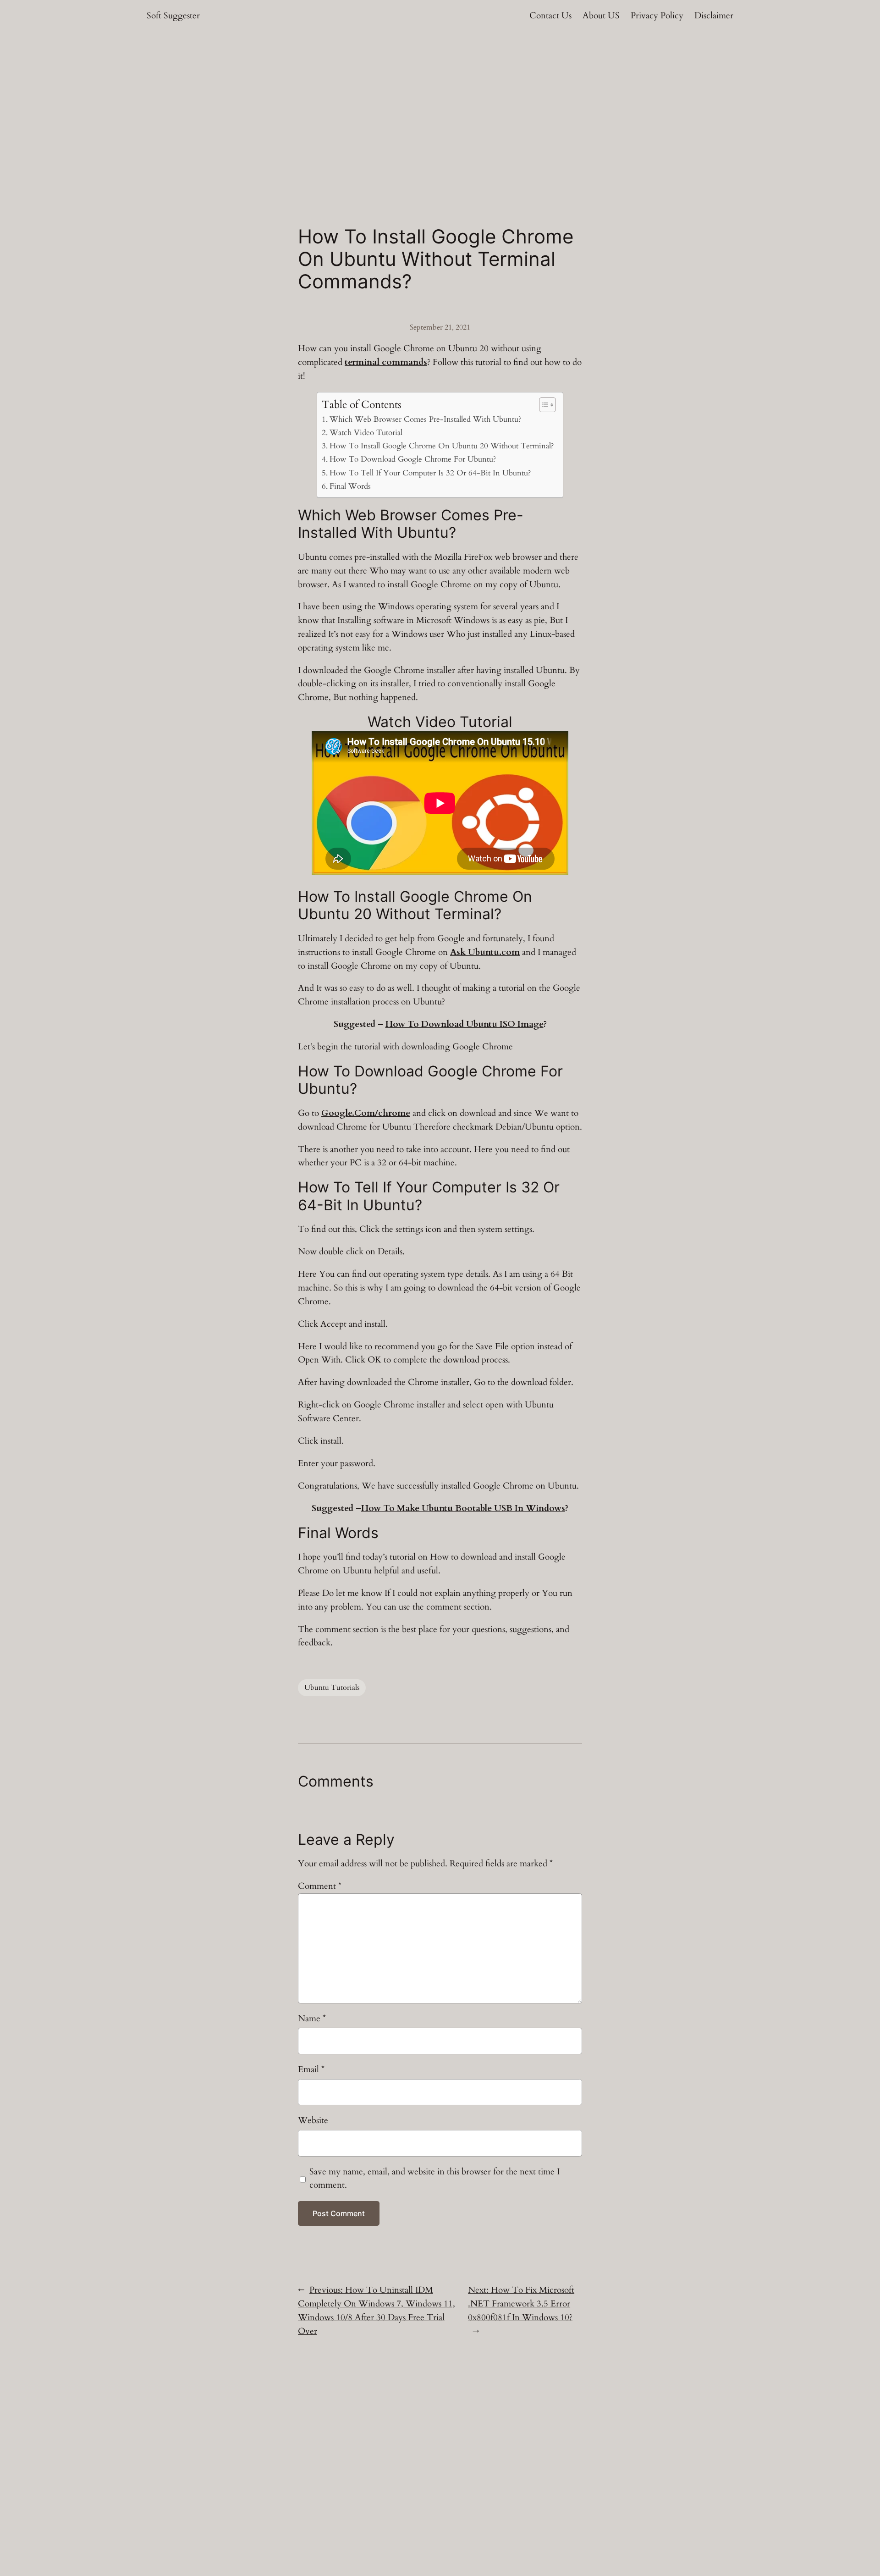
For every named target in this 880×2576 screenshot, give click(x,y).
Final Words (350, 486)
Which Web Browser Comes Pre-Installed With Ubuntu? (425, 419)
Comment (320, 1886)
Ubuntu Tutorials (332, 1688)
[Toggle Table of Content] (543, 405)
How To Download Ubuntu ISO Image (465, 1024)
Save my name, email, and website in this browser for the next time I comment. (434, 2179)
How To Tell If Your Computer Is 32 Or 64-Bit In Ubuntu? (430, 473)
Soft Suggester (173, 16)
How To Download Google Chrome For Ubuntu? (412, 459)
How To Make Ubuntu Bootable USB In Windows (463, 1508)
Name (312, 2019)
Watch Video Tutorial (366, 433)
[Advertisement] (440, 105)
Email (311, 2069)
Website (313, 2120)
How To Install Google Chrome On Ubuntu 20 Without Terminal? (441, 446)
